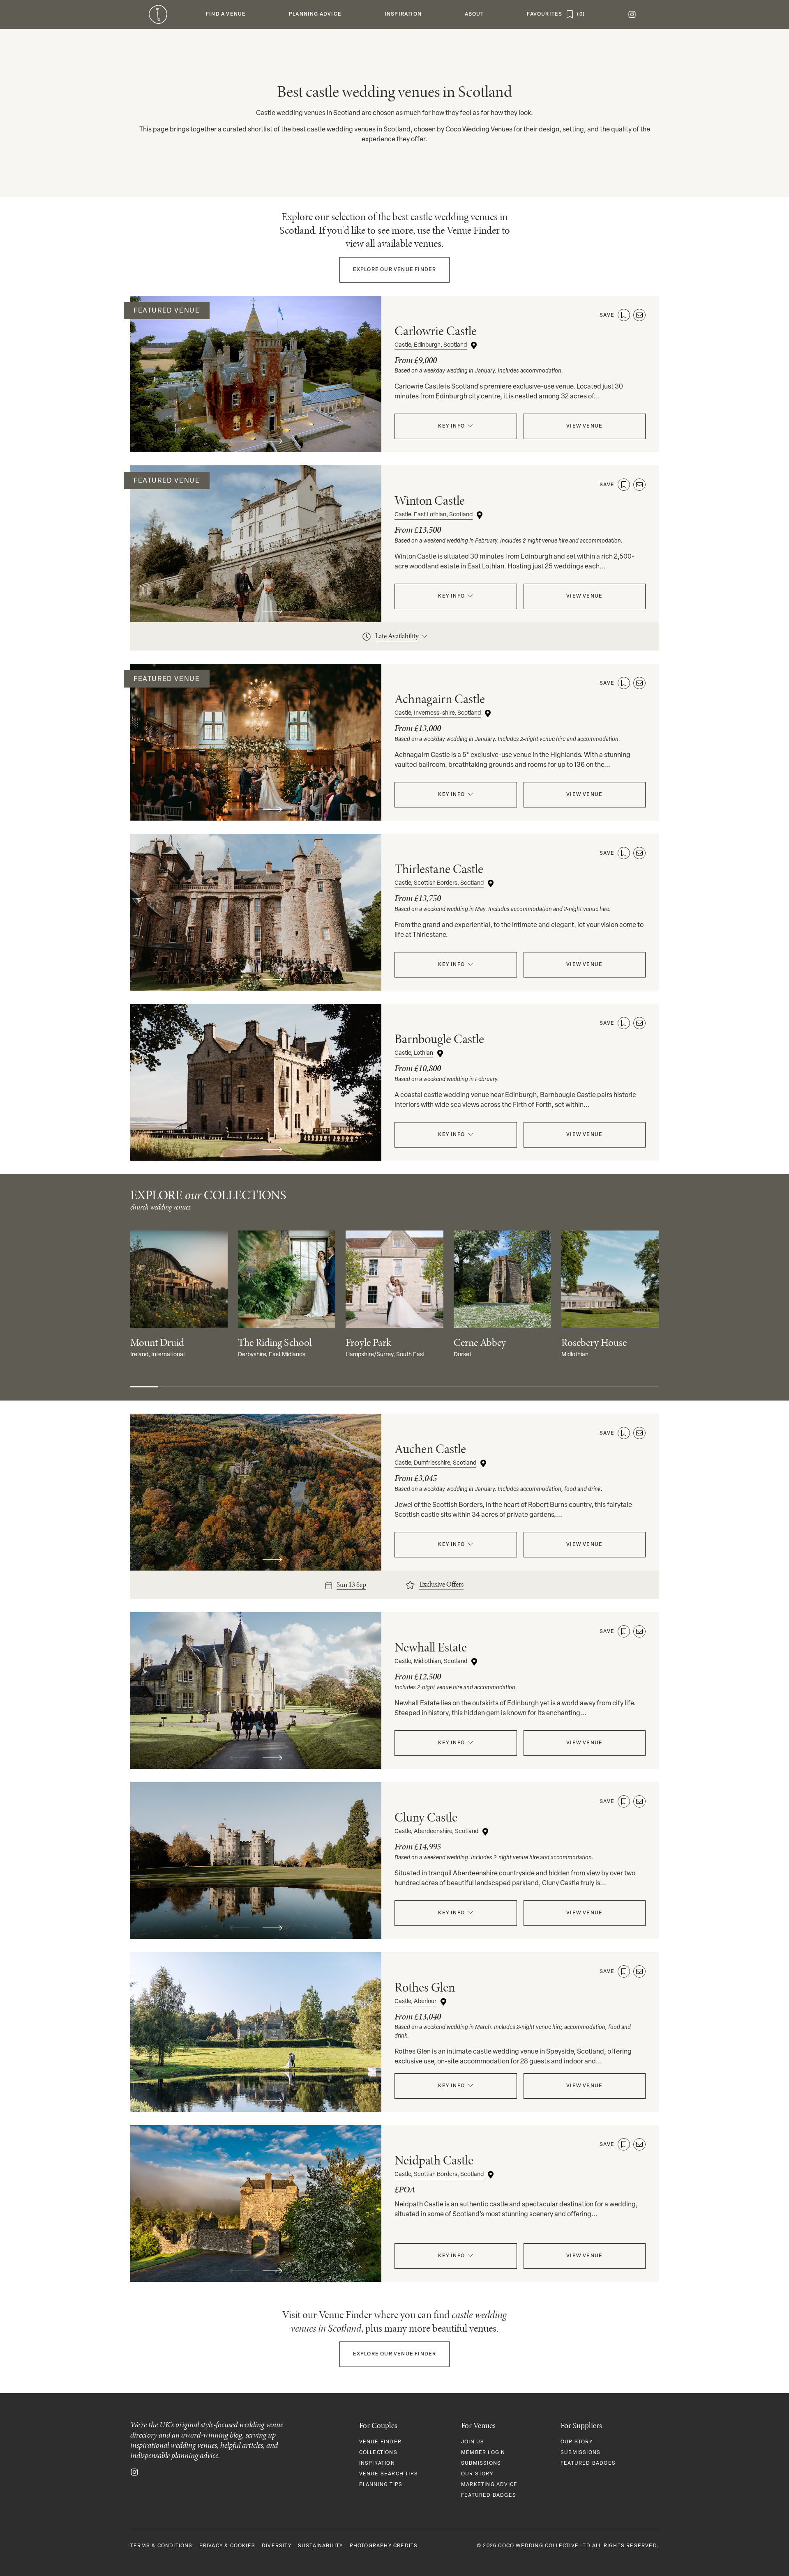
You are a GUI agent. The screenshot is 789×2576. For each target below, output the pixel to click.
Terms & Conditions (161, 2546)
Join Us (473, 2442)
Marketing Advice (489, 2485)
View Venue (584, 426)
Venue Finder (395, 270)
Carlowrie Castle (436, 331)
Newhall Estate (431, 1647)
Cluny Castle (426, 1817)
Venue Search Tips (389, 2474)
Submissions (481, 2463)
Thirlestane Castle (439, 869)
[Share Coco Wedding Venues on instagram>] (134, 2472)
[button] (226, 14)
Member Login (483, 2453)
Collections (378, 2453)
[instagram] (632, 14)
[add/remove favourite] (624, 315)
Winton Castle (430, 500)
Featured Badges (489, 2495)
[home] (158, 14)
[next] (272, 441)
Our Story (477, 2474)
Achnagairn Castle (440, 699)
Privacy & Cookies (227, 2546)
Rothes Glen (425, 1987)
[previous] (240, 441)
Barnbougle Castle (439, 1039)
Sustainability (321, 2546)
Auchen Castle (430, 1449)
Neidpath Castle (434, 2160)
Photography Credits (384, 2546)
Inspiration (377, 2463)
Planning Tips (381, 2485)
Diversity (277, 2546)
